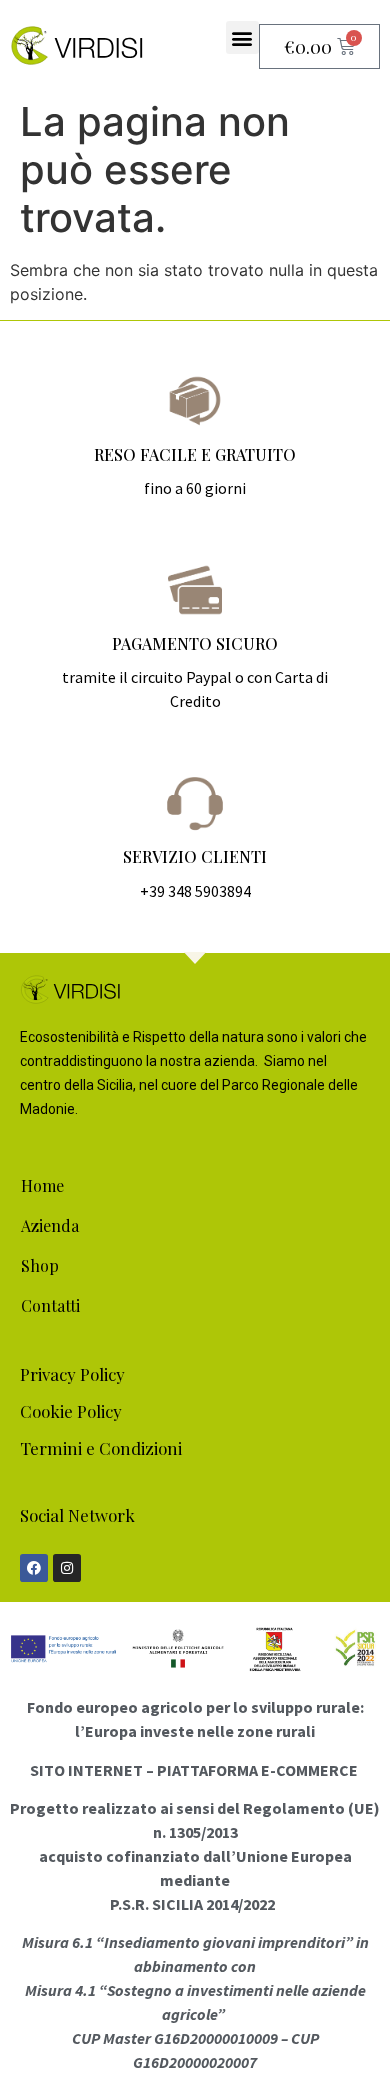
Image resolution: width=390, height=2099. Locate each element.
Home (42, 1185)
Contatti (50, 1305)
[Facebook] (34, 1568)
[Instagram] (67, 1568)
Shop (40, 1265)
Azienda (50, 1225)
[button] (242, 37)
